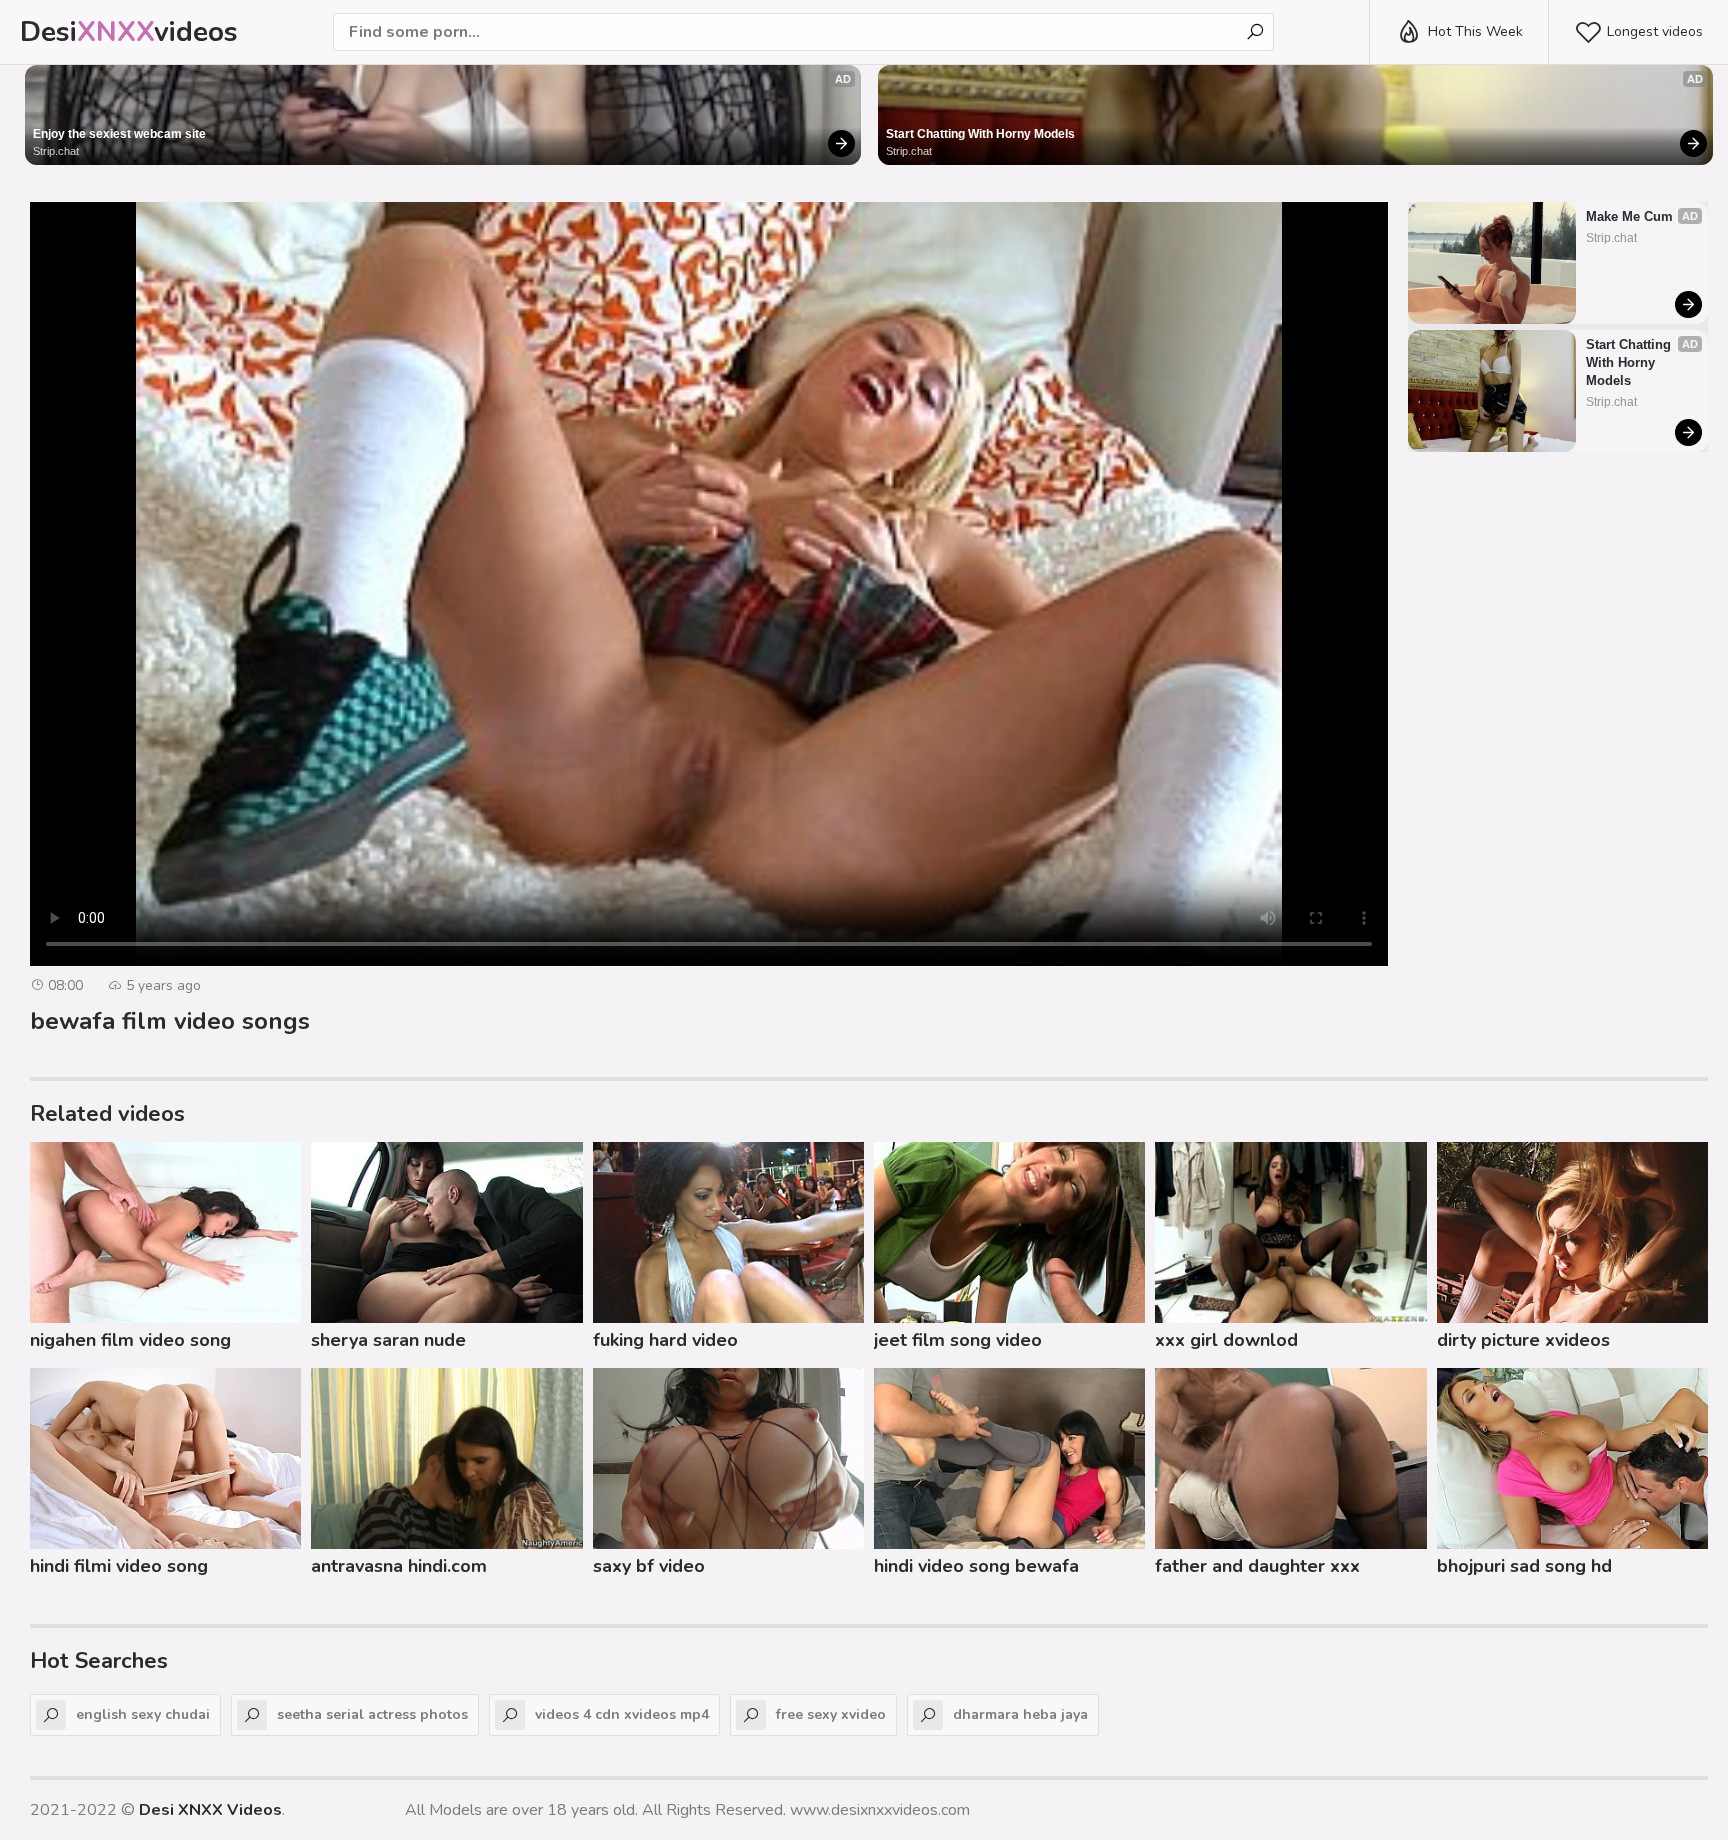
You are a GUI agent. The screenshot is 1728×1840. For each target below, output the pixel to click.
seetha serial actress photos (372, 1714)
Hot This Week (1475, 31)
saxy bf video (649, 1566)
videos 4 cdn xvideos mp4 (622, 1714)
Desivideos (129, 32)
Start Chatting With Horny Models (980, 134)
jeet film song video (958, 1340)
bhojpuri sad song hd (1524, 1566)
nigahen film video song (130, 1340)
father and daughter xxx (1257, 1566)
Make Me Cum (1629, 216)
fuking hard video (665, 1340)
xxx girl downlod (1226, 1340)
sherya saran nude (388, 1340)
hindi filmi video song (119, 1566)
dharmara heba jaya (1020, 1714)
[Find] (1255, 32)
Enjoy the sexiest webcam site (119, 134)
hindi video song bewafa (976, 1566)
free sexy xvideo (831, 1714)
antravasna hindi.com (399, 1566)
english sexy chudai (143, 1714)
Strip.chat (56, 151)
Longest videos (1655, 31)
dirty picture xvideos (1523, 1340)
